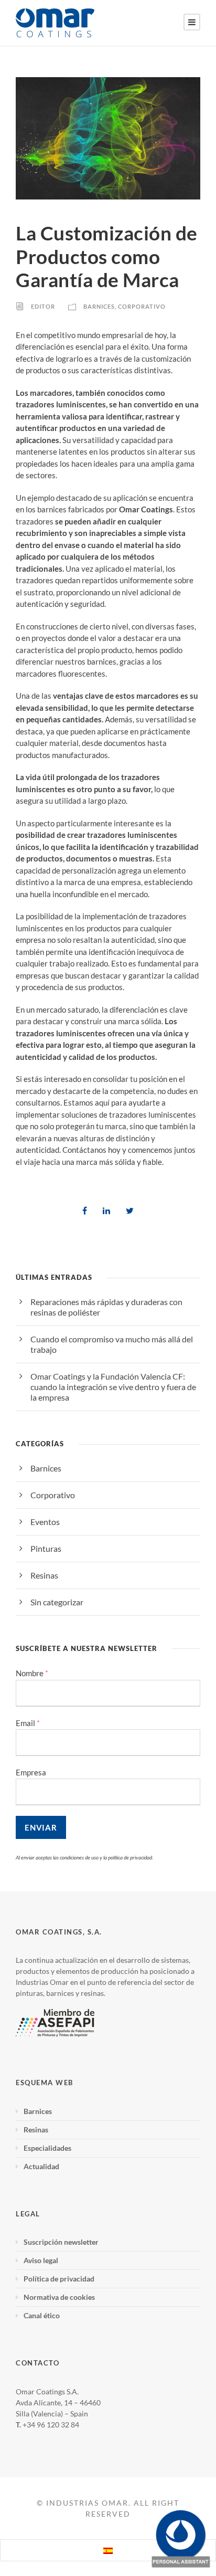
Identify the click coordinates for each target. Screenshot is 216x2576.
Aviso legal (41, 2260)
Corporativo (142, 307)
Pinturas (46, 1548)
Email (28, 1723)
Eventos (45, 1522)
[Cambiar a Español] (108, 2550)
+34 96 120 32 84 (51, 2425)
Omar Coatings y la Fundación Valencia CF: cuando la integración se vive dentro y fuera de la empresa (113, 1387)
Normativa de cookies (59, 2297)
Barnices (99, 307)
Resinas (44, 1575)
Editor (43, 307)
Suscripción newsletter (61, 2242)
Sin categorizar (57, 1602)
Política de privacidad (59, 2279)
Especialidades (47, 2148)
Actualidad (41, 2166)
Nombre (32, 1673)
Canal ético (42, 2315)
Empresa (31, 1772)
